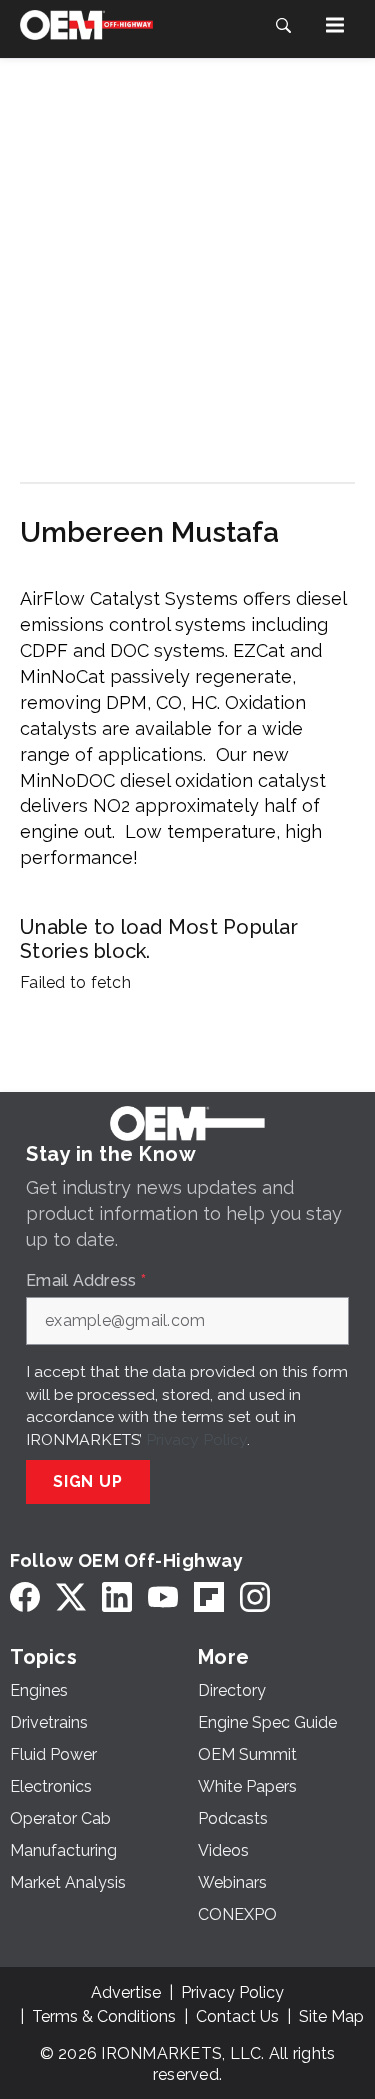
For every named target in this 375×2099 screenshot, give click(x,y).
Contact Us (237, 2016)
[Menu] (335, 25)
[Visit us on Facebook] (25, 1597)
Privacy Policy (196, 1439)
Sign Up (88, 1481)
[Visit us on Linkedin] (117, 1597)
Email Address (86, 1281)
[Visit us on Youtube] (163, 1597)
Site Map (331, 2016)
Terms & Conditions (104, 2016)
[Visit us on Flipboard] (209, 1597)
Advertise (126, 1992)
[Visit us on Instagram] (255, 1597)
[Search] (283, 25)
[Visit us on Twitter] (71, 1597)
